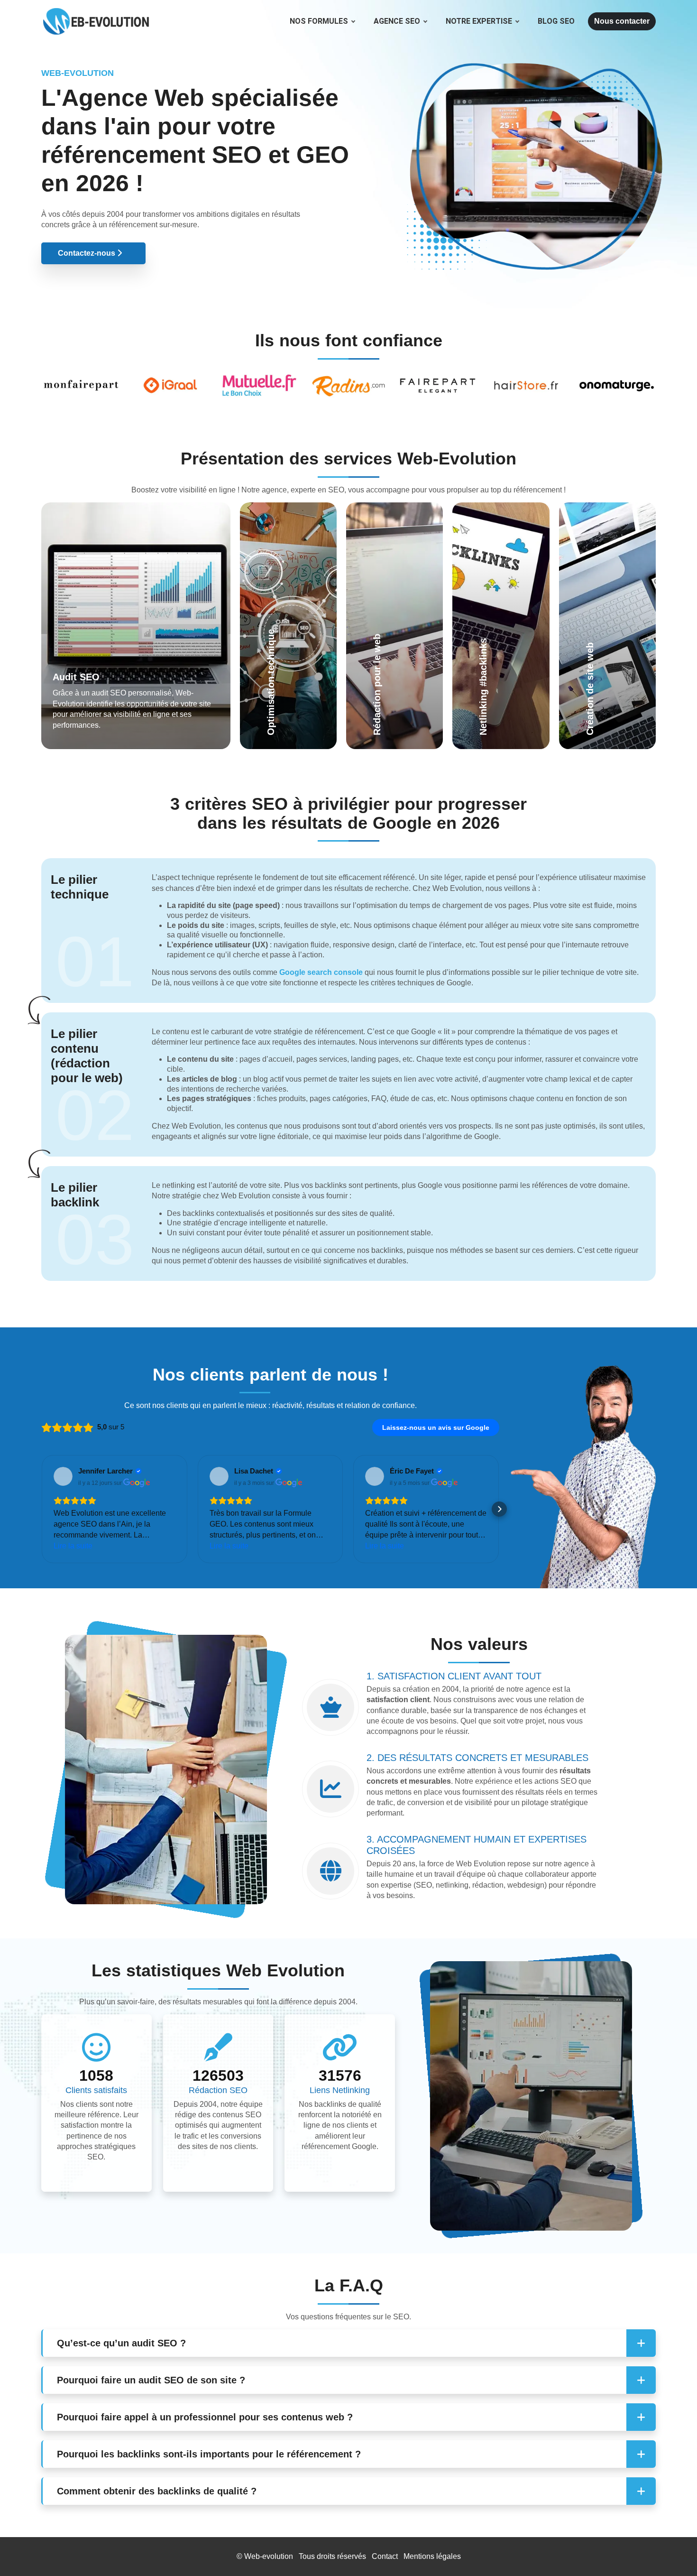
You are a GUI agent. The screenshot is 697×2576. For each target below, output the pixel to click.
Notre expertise (479, 21)
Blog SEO (556, 21)
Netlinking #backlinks (488, 639)
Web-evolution (269, 2556)
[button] (41, 1509)
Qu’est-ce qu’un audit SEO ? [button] (121, 2343)
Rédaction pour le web (392, 629)
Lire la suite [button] (73, 1546)
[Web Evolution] (96, 12)
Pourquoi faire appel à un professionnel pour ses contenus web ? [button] (205, 2417)
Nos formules (319, 21)
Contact (385, 2556)
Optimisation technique (281, 618)
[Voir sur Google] (63, 1476)
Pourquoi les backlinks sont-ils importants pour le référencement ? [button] (209, 2454)
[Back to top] (671, 2550)
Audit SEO (76, 677)
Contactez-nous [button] (87, 253)
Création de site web (606, 629)
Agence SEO (397, 21)
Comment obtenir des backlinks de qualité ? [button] (157, 2491)
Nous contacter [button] (622, 21)
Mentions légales (432, 2556)
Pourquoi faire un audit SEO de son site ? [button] (151, 2380)
